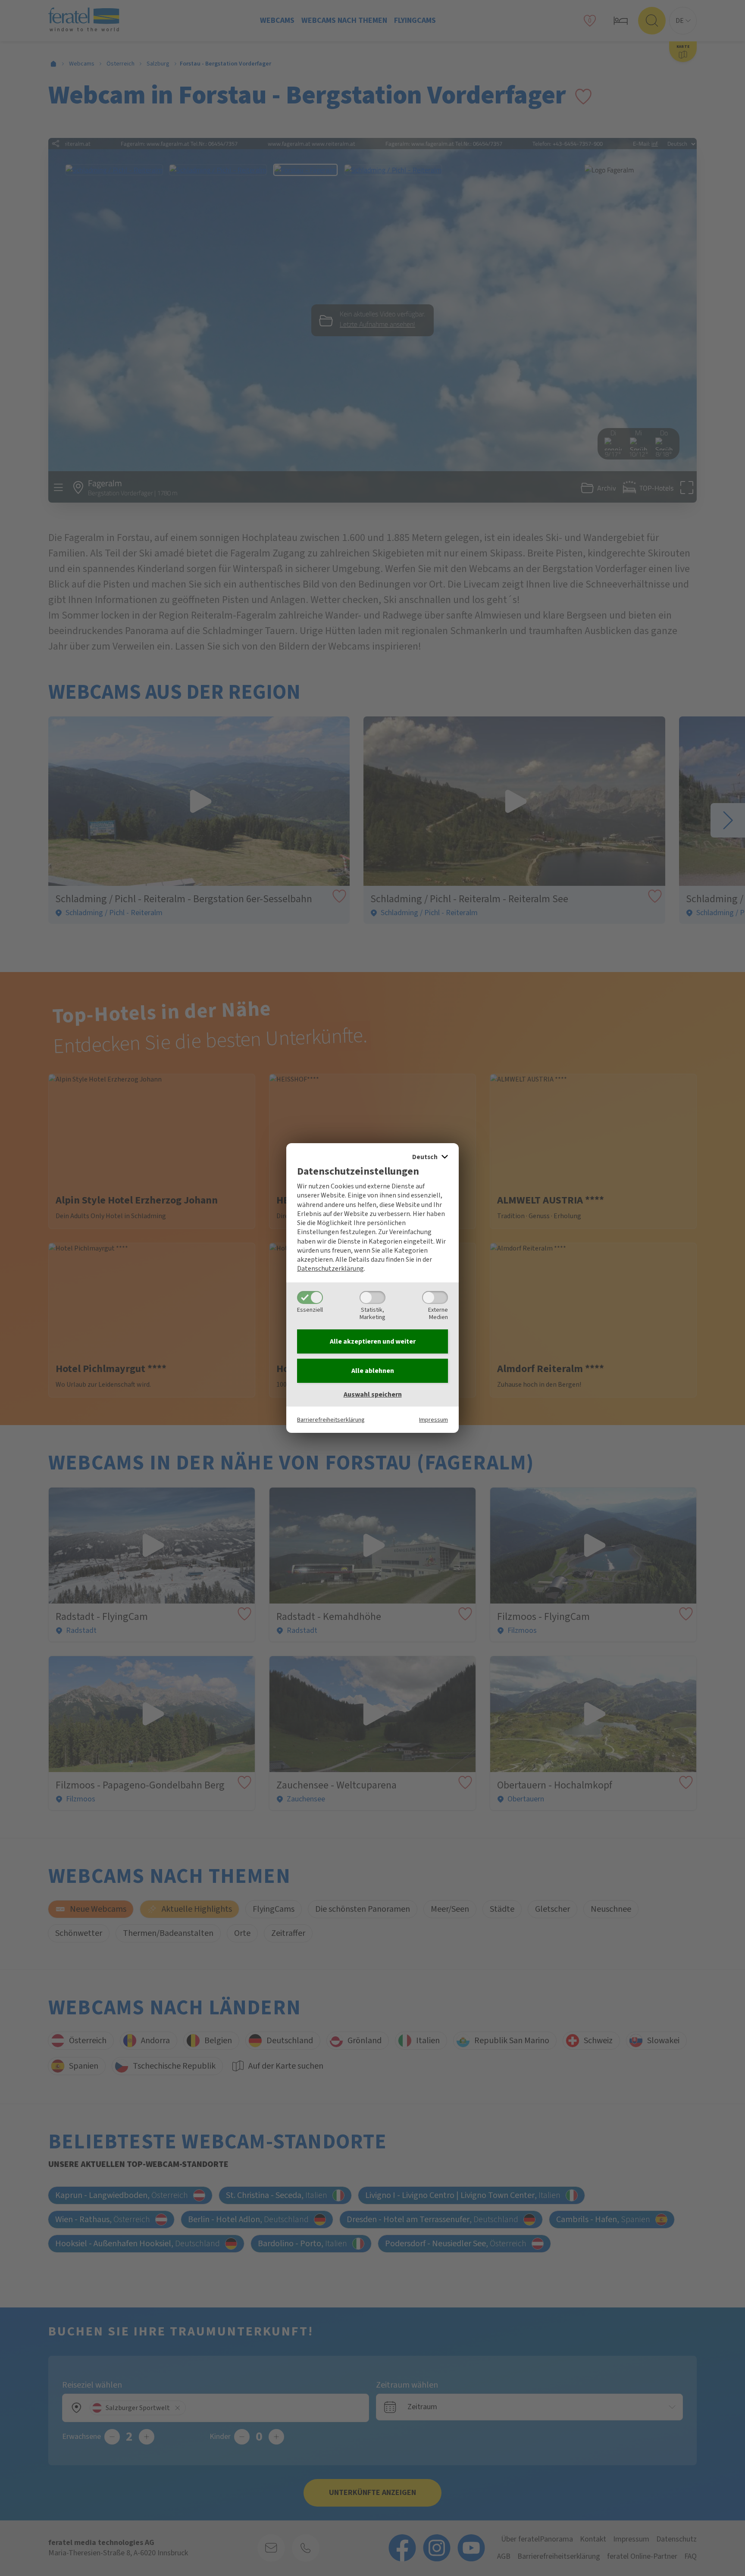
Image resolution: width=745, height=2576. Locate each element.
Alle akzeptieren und (373, 1341)
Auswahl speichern (373, 1394)
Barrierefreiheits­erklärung (331, 1420)
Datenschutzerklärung (330, 1269)
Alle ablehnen (373, 1371)
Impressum (434, 1420)
